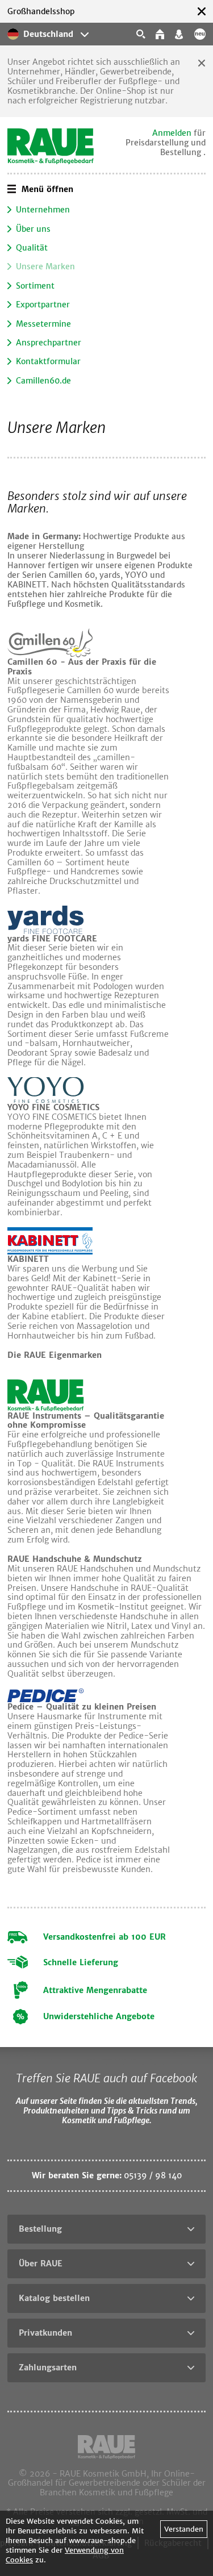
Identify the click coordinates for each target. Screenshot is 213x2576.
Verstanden (184, 2529)
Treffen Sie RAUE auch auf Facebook (106, 2078)
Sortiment (35, 286)
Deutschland (48, 34)
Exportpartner (43, 305)
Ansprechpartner (49, 343)
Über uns (33, 229)
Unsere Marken (45, 266)
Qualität (32, 248)
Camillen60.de (43, 381)
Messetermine (43, 324)
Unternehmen (43, 210)
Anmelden (172, 133)
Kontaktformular (48, 361)
